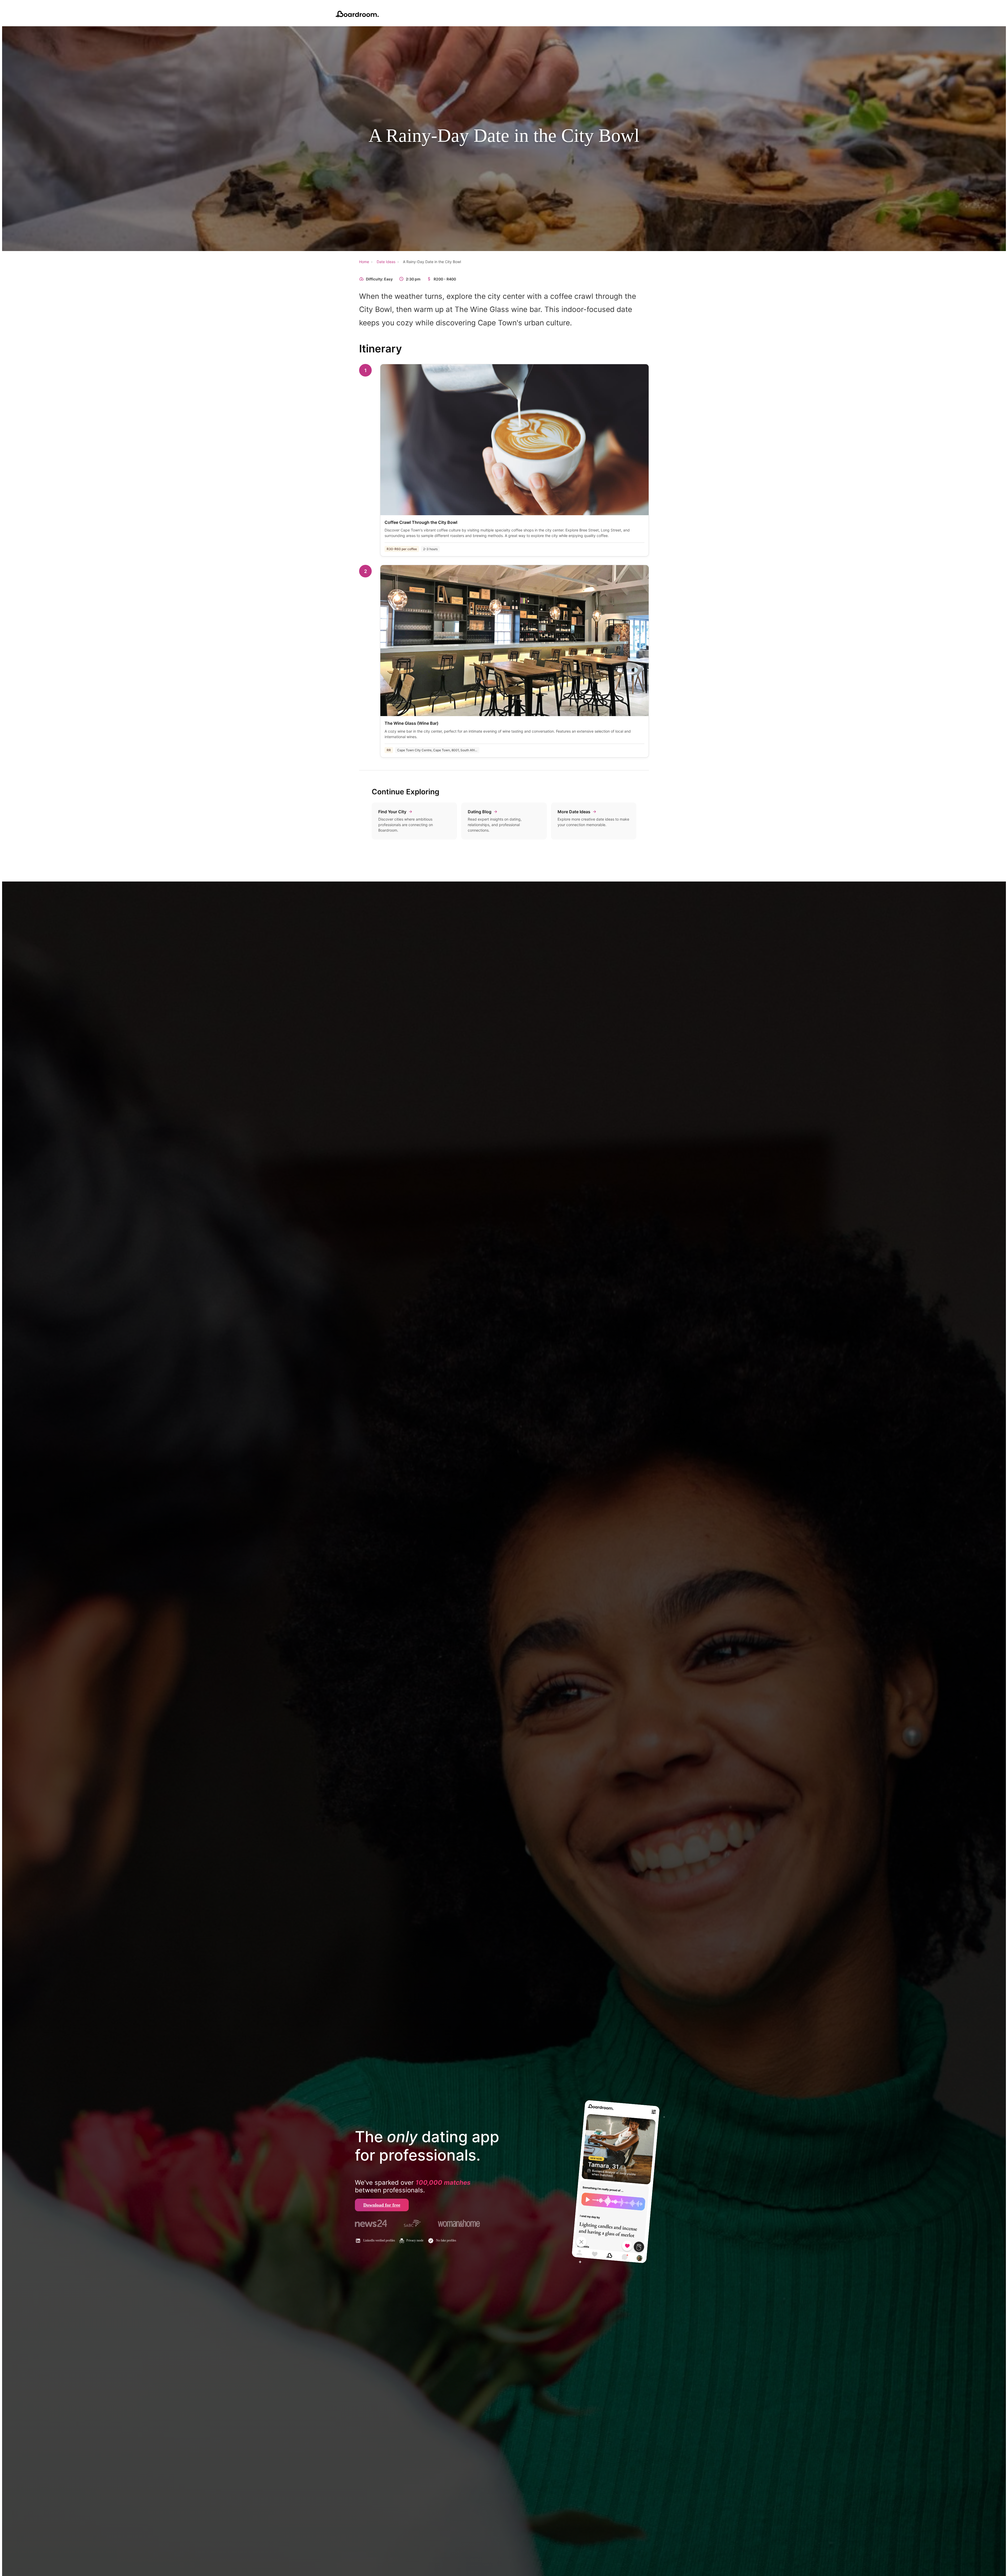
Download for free (382, 2205)
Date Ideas (386, 262)
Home (364, 262)
